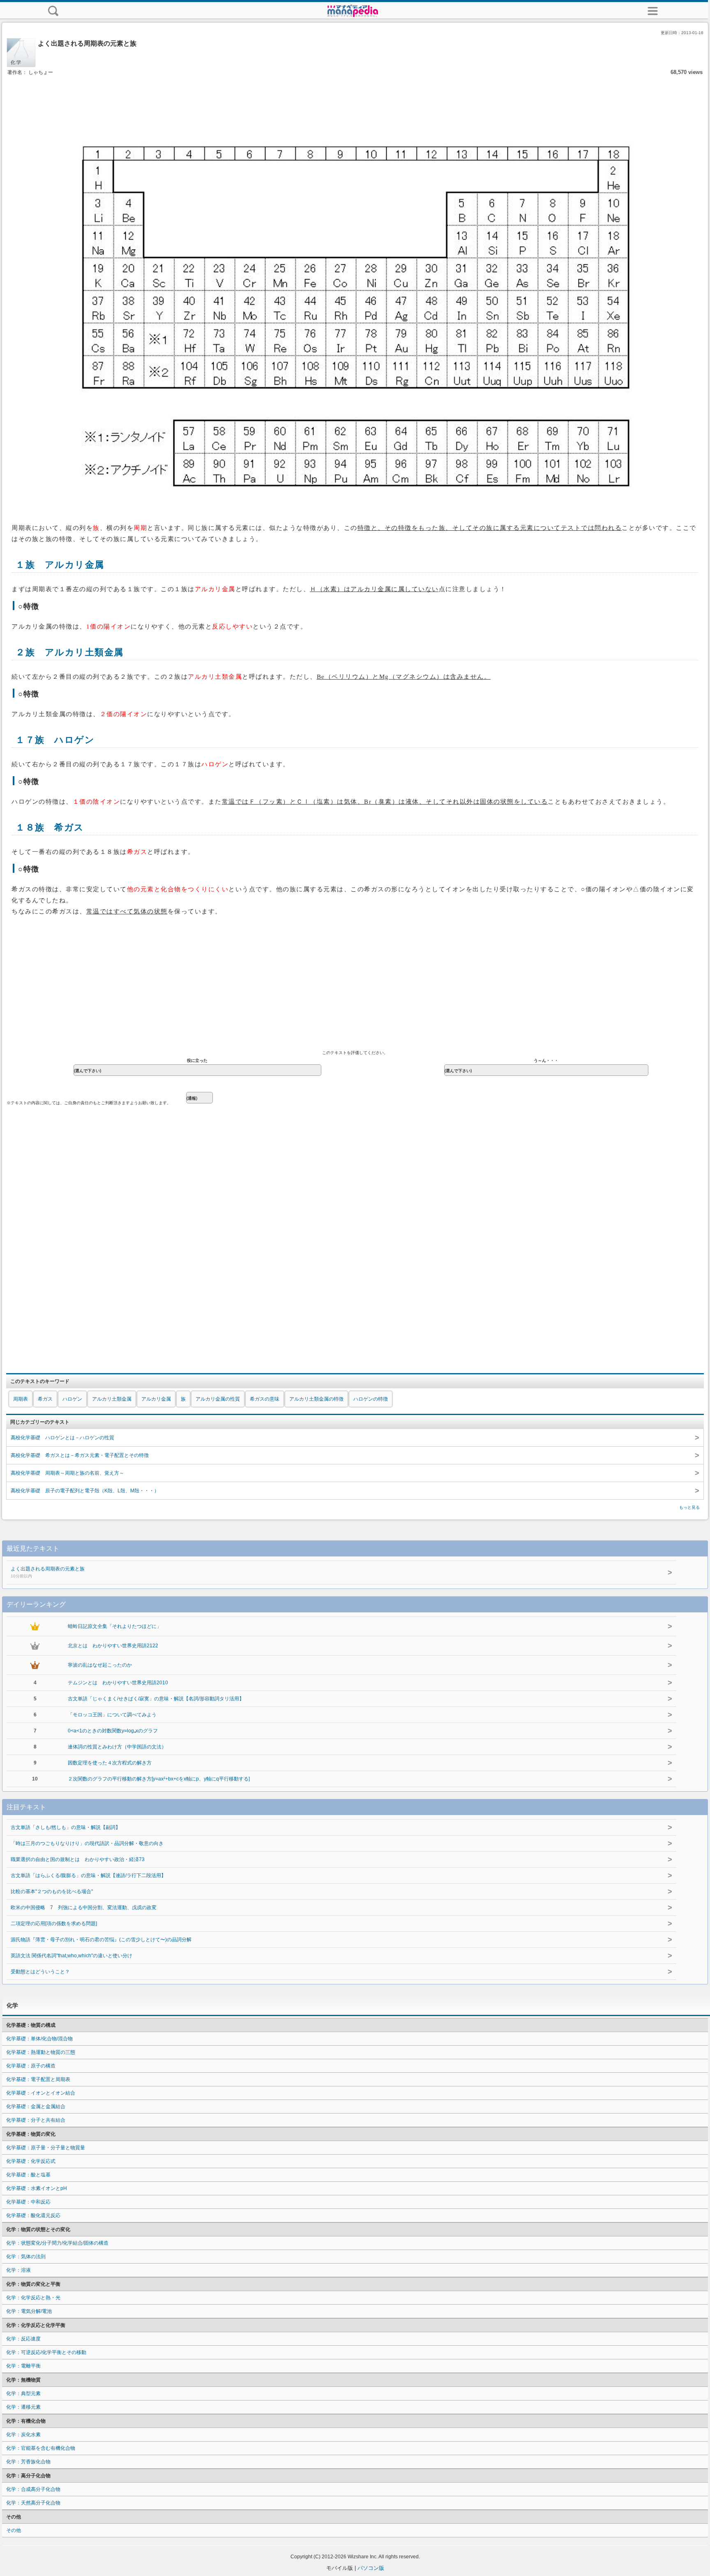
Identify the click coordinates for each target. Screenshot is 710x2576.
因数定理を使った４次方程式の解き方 (110, 1763)
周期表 (21, 1399)
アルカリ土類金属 (112, 1399)
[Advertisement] (355, 102)
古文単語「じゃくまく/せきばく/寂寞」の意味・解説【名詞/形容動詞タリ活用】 (156, 1699)
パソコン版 (371, 2568)
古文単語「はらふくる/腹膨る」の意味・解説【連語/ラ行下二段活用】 (88, 1875)
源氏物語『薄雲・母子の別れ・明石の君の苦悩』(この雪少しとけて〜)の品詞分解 (101, 1940)
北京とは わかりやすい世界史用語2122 (113, 1646)
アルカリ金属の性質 (218, 1399)
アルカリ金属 (156, 1399)
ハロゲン (72, 1399)
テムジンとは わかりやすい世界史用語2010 (118, 1683)
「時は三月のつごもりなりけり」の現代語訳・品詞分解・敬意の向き (87, 1843)
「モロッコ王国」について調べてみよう (112, 1715)
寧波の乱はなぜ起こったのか (100, 1665)
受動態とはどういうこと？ (40, 1972)
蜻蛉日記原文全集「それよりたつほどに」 (115, 1626)
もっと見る (689, 1507)
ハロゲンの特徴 (371, 1399)
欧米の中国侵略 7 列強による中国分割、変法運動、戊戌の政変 (84, 1908)
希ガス (45, 1399)
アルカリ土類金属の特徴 (316, 1399)
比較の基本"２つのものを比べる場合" (52, 1892)
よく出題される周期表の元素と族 (48, 1572)
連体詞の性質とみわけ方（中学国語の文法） (117, 1747)
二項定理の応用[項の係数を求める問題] (54, 1924)
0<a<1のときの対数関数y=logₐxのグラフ (113, 1731)
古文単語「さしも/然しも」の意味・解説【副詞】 (66, 1827)
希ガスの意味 (265, 1399)
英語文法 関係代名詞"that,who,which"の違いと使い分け (71, 1956)
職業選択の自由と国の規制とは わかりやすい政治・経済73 (78, 1859)
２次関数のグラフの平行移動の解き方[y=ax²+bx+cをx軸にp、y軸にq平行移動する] (159, 1779)
